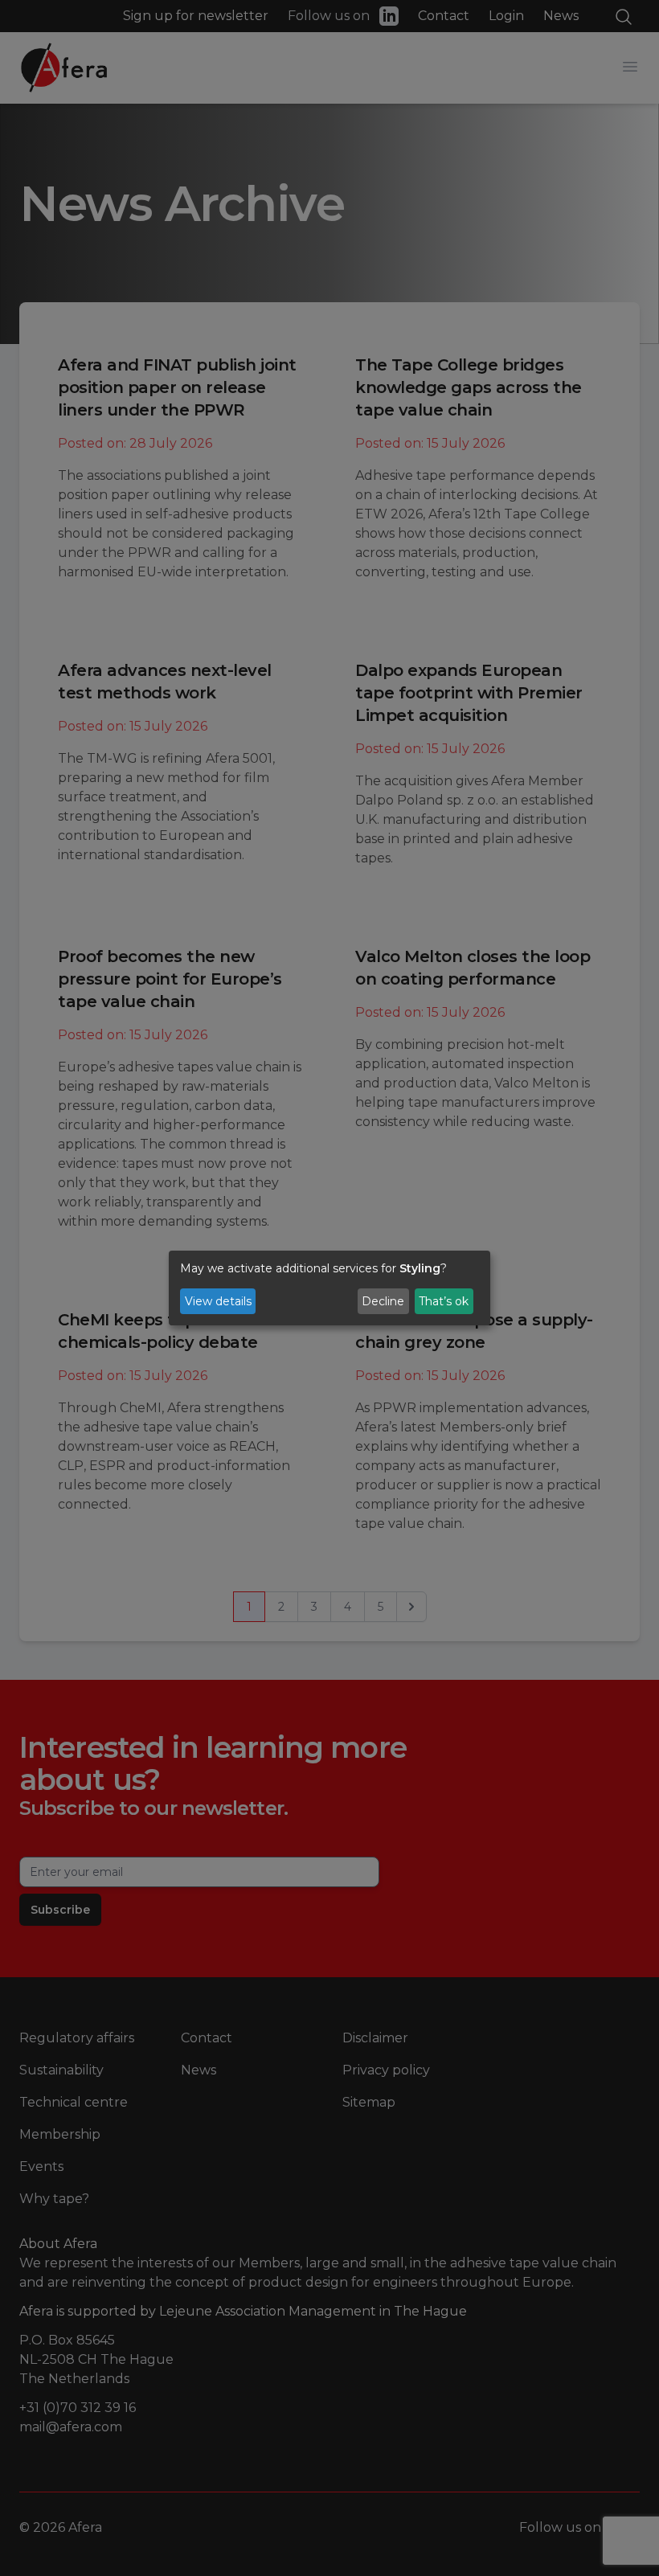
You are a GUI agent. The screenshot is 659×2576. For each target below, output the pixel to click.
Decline (383, 1301)
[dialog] (329, 1288)
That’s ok (444, 1301)
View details (218, 1301)
